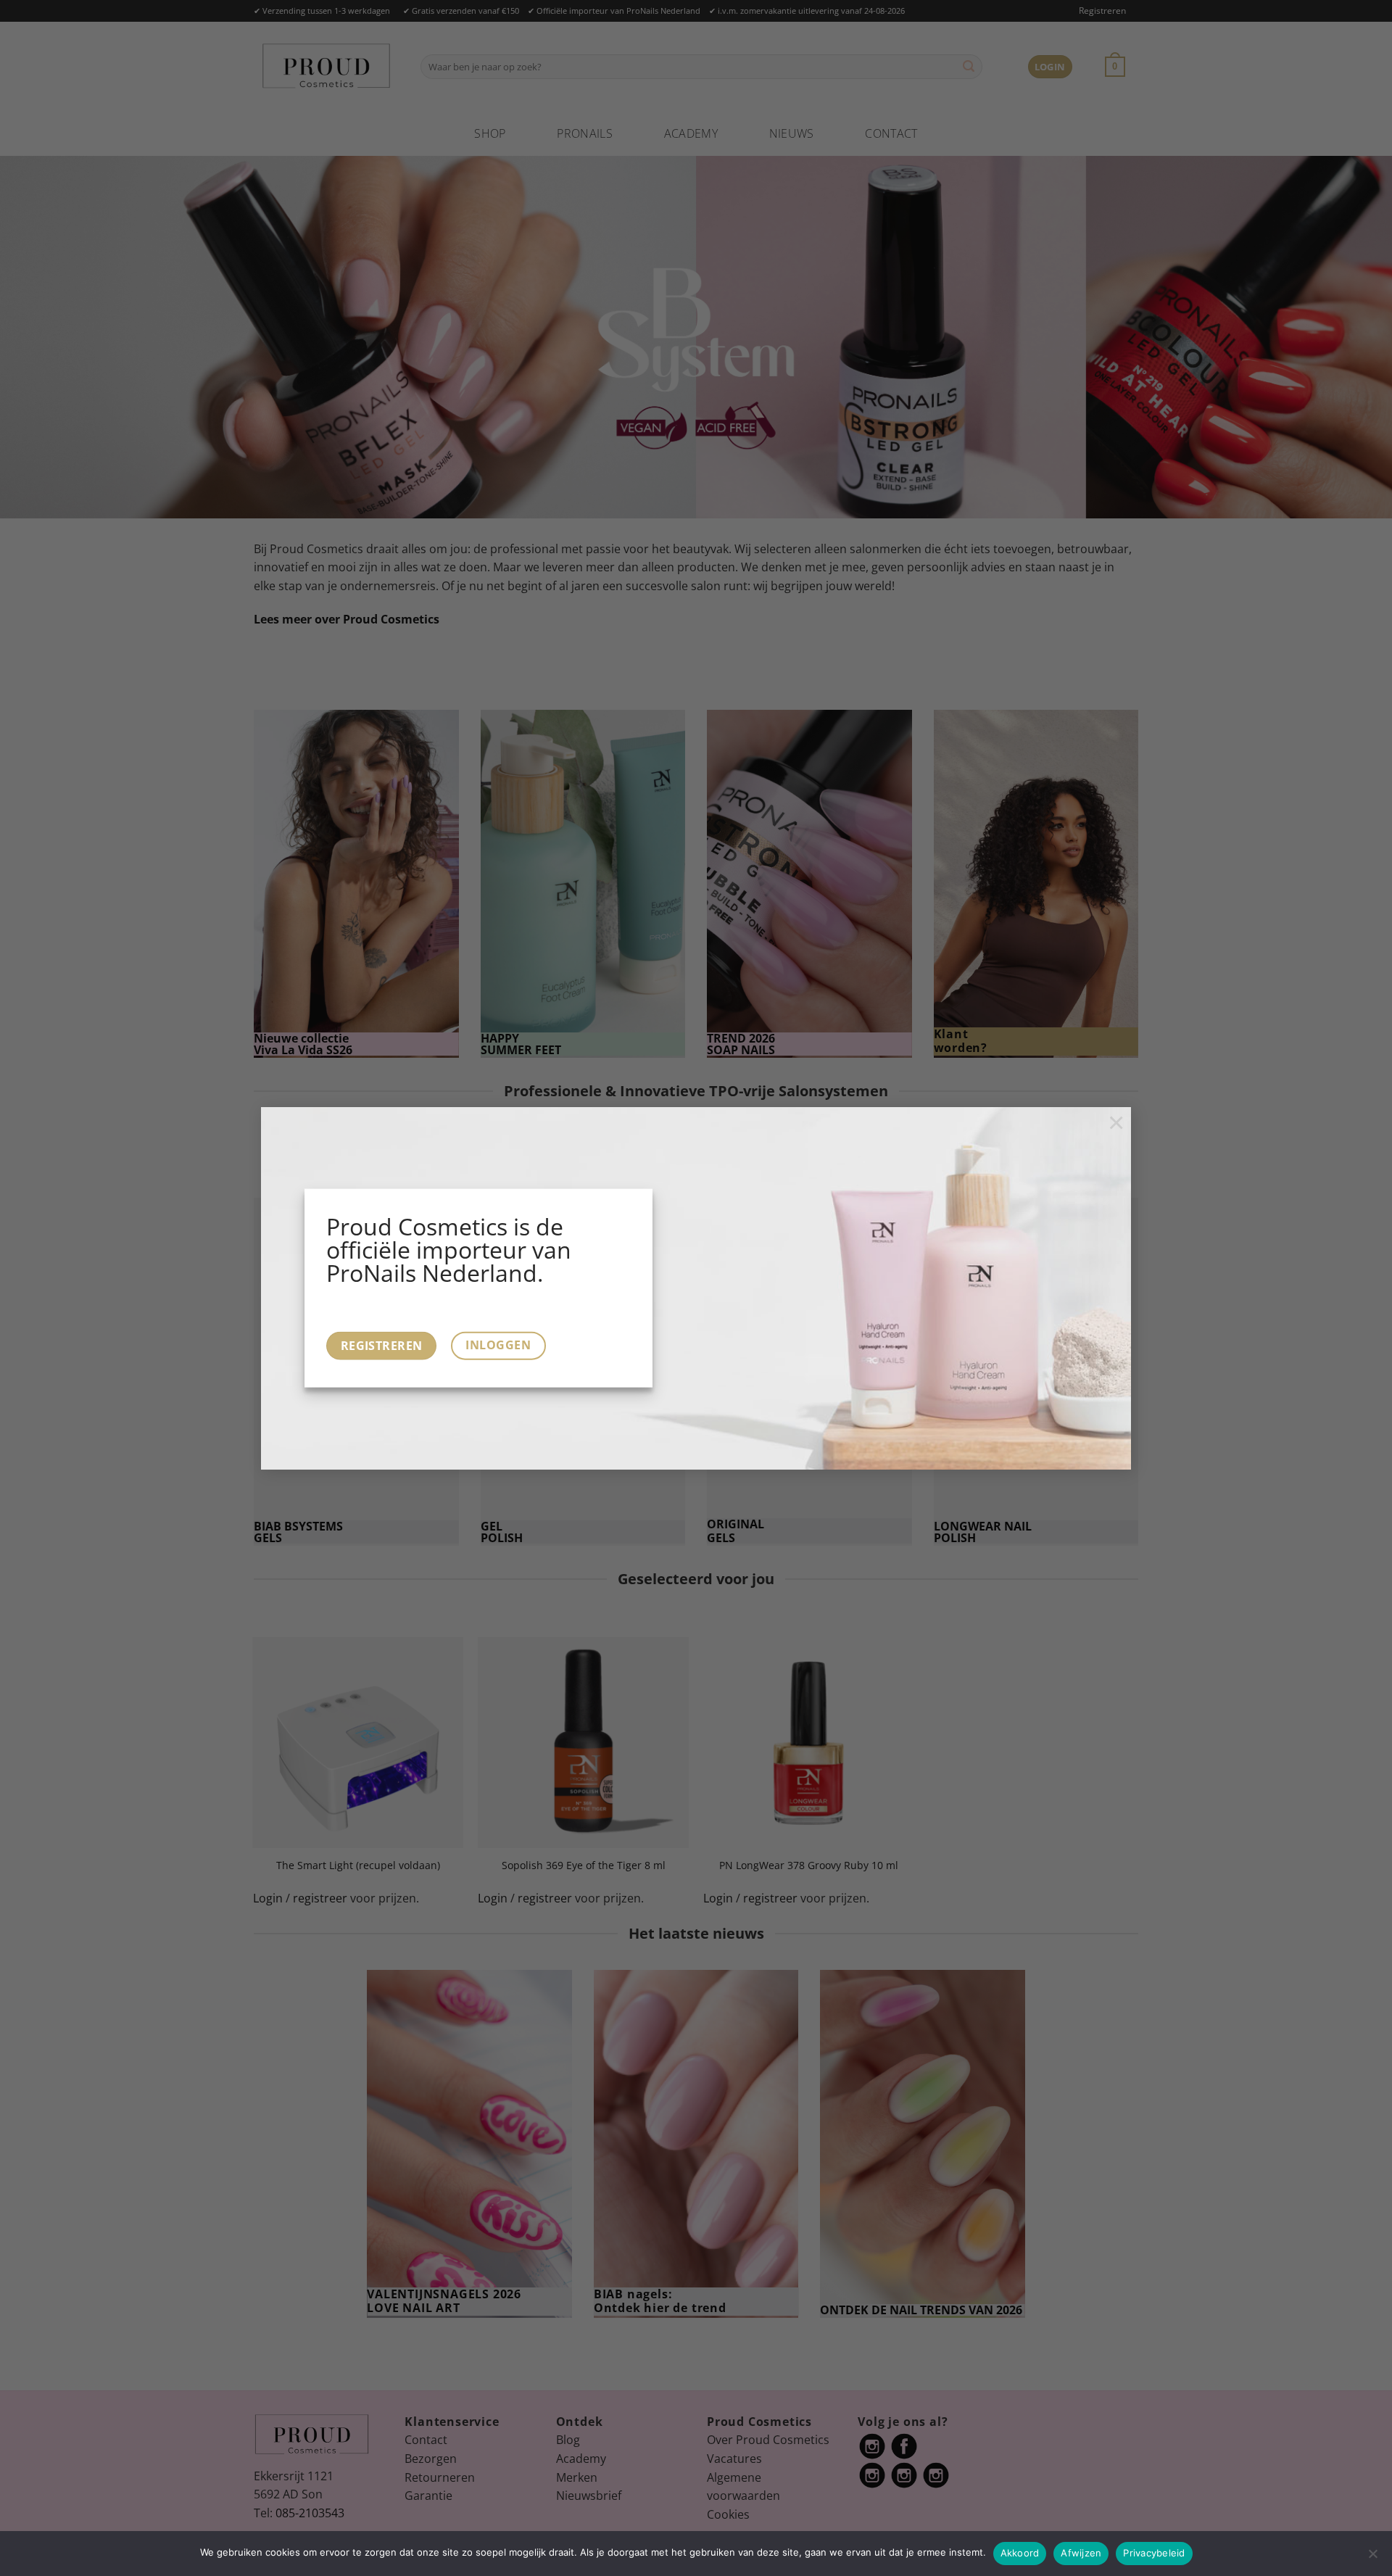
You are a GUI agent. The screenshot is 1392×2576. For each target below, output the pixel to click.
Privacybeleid (1154, 2553)
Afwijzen (1081, 2553)
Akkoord (1020, 2553)
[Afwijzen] (1372, 2558)
